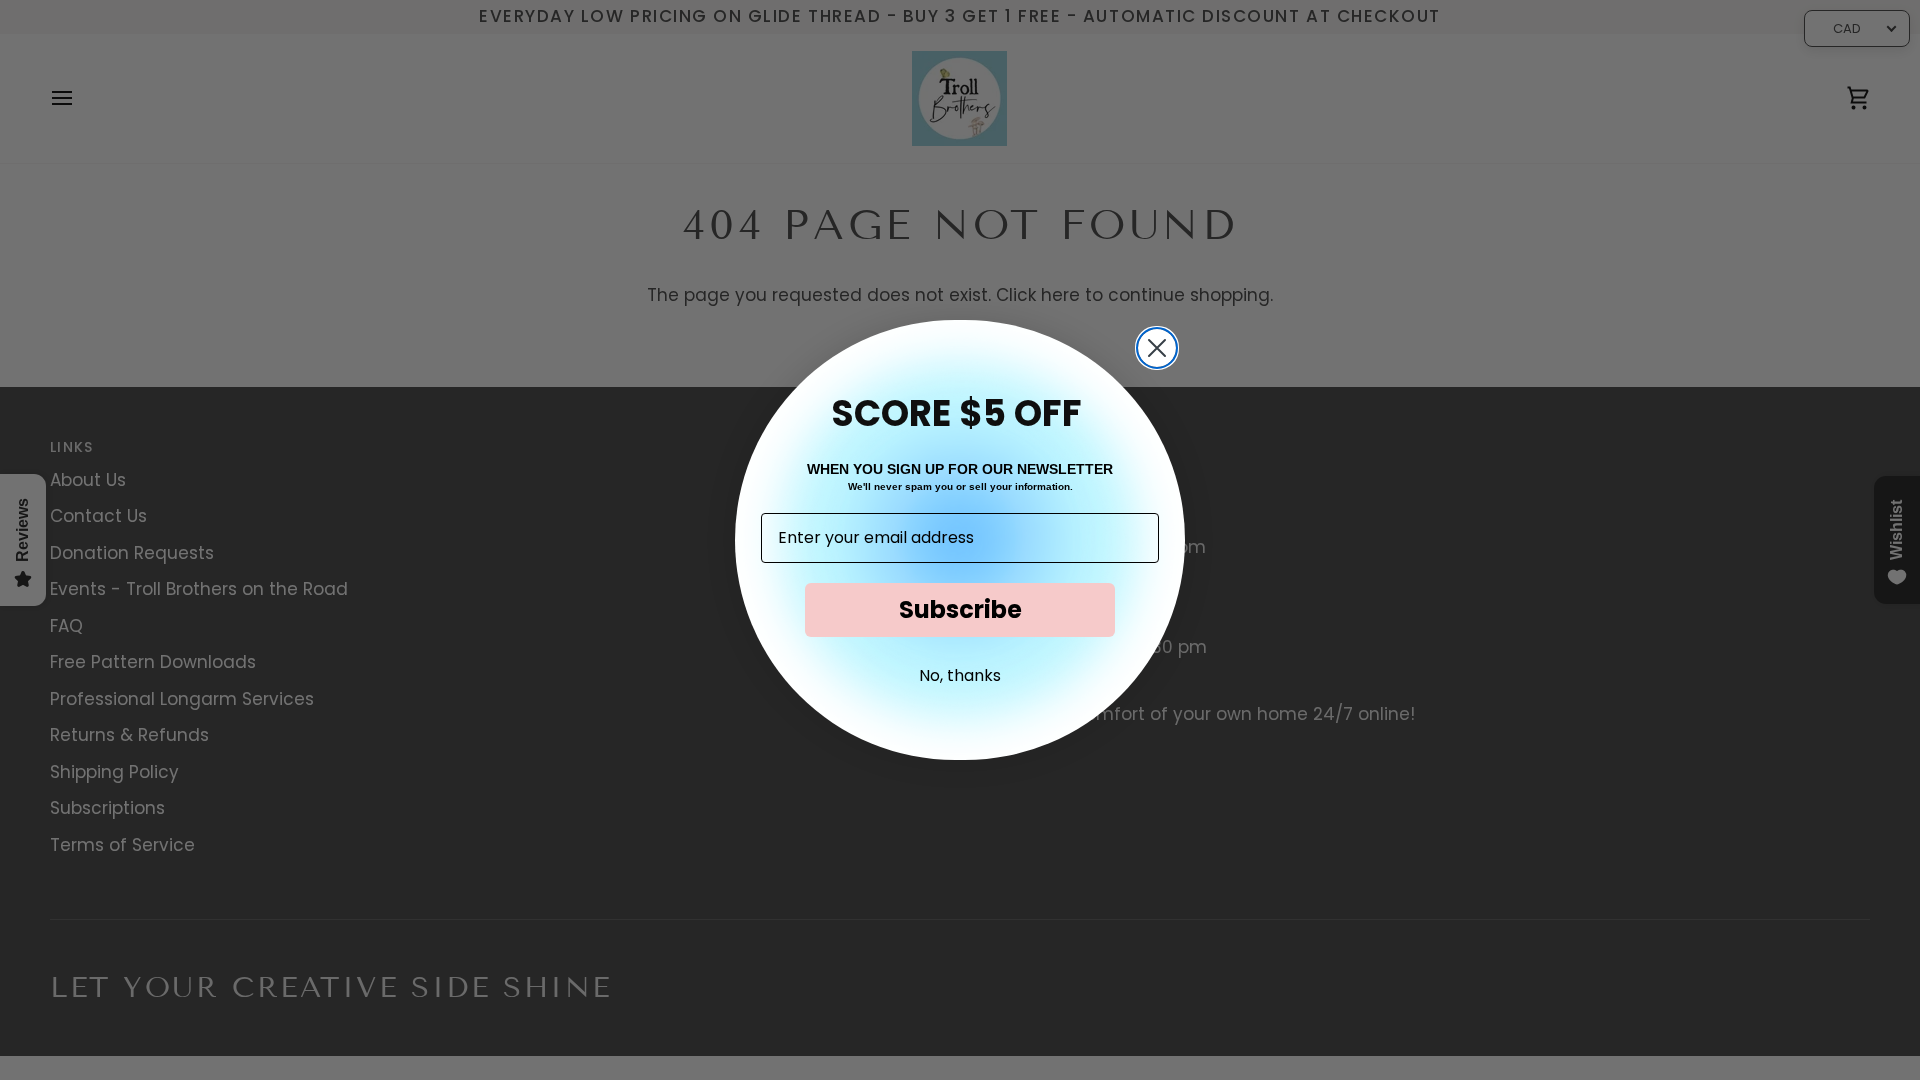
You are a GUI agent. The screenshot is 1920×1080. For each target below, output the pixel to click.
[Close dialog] (1157, 348)
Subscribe (960, 609)
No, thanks (960, 675)
